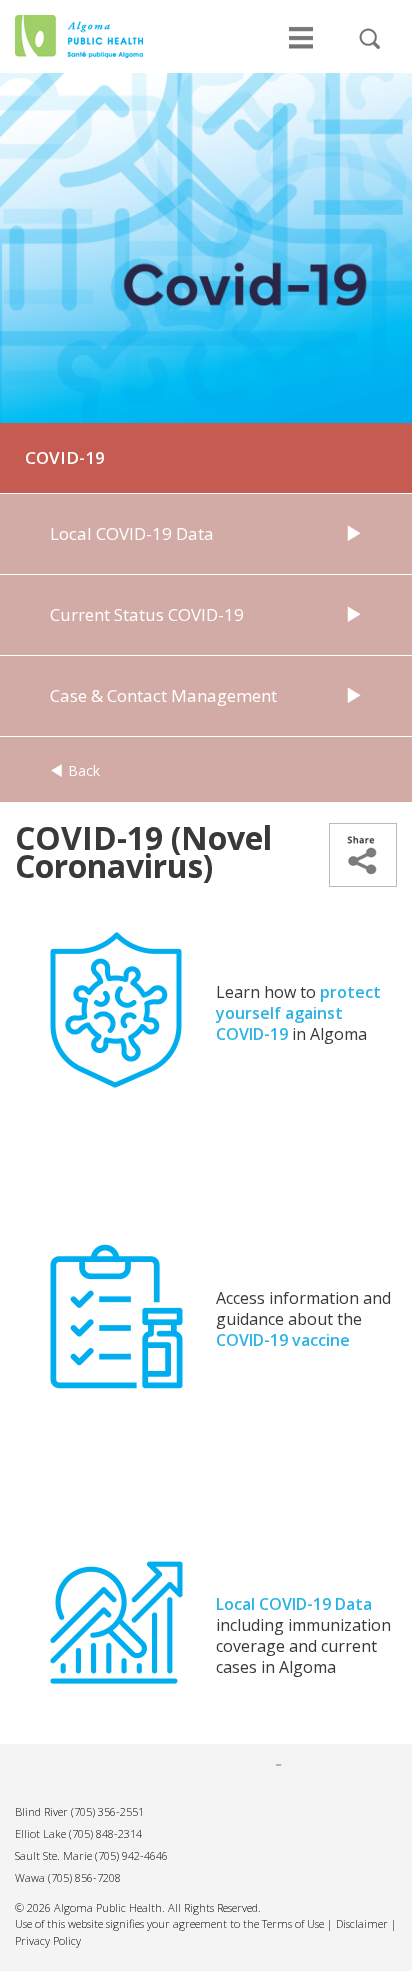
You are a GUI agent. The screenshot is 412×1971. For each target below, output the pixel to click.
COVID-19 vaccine (283, 1340)
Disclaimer (362, 1923)
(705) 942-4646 (131, 1855)
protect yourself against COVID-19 (298, 1013)
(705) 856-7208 (84, 1877)
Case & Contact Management (163, 695)
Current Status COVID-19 (147, 614)
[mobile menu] (301, 48)
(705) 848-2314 (105, 1833)
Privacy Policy (48, 1940)
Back (82, 770)
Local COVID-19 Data (132, 533)
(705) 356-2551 (107, 1811)
